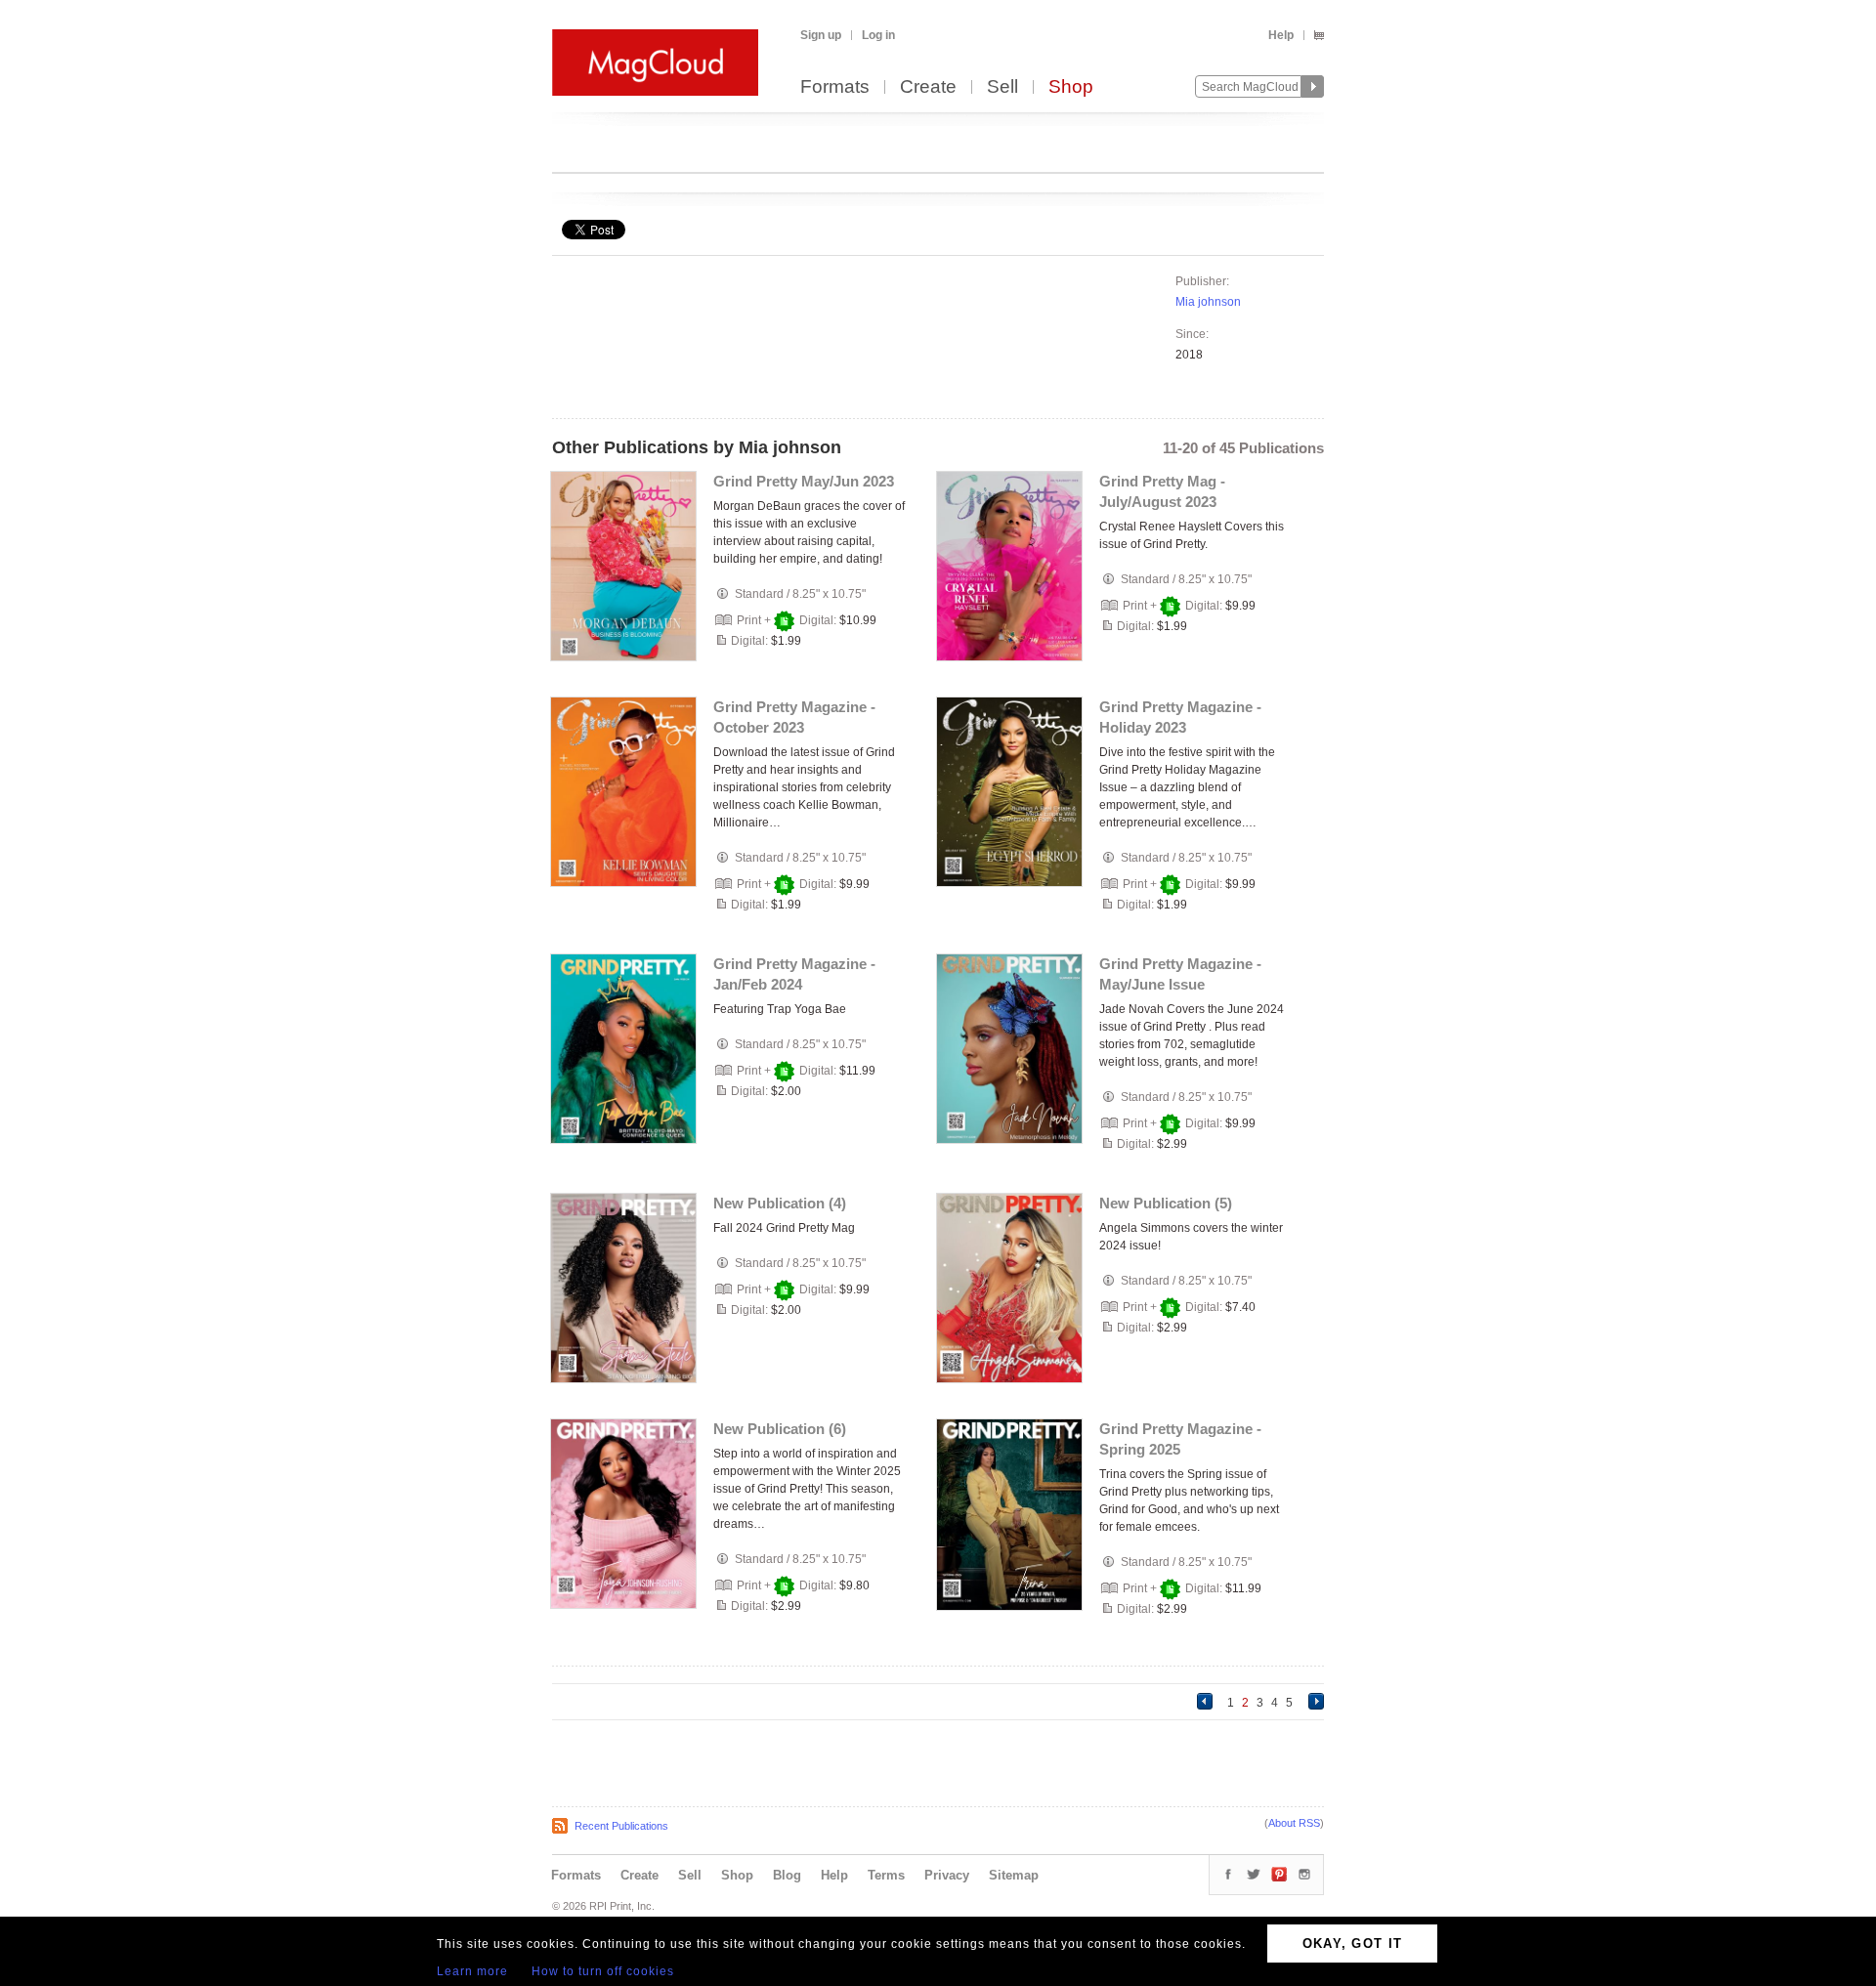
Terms (886, 1875)
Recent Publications (621, 1826)
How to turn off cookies (603, 1971)
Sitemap (1014, 1875)
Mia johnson (1208, 302)
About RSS (1294, 1823)
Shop (1071, 87)
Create (928, 87)
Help (1281, 35)
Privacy (947, 1875)
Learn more (472, 1971)
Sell (1002, 87)
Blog (787, 1875)
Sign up (821, 35)
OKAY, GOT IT (1353, 1944)
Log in (878, 35)
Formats (835, 87)
